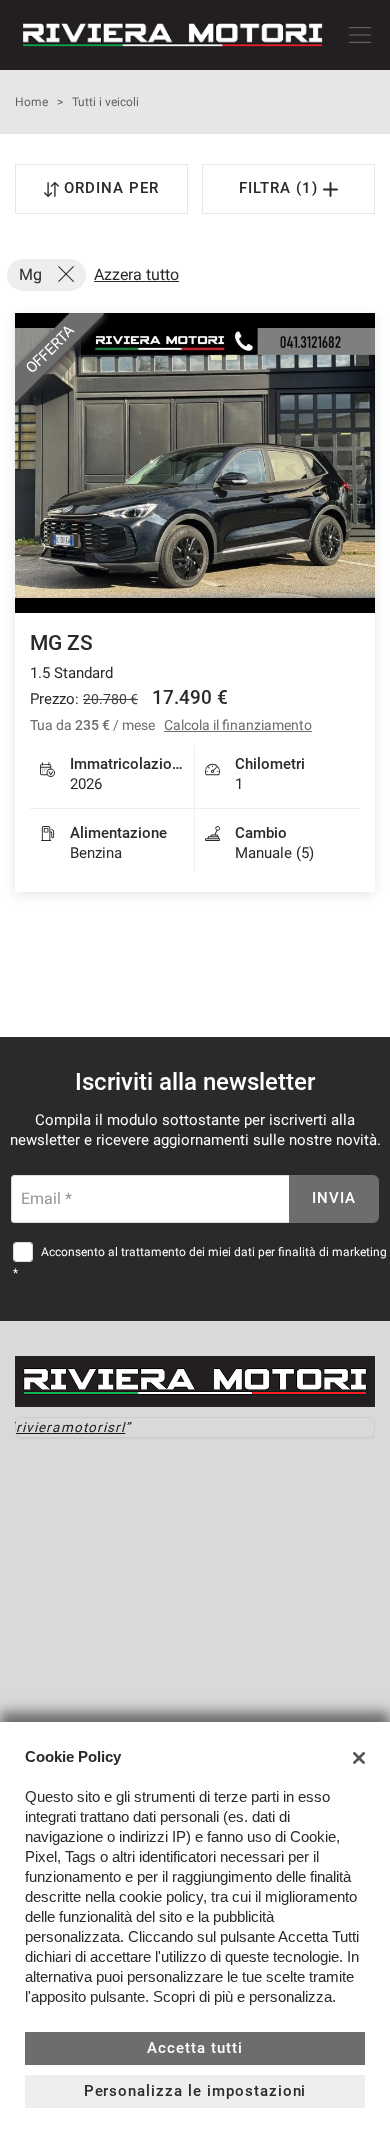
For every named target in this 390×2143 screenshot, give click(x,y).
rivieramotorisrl (70, 1427)
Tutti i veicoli (105, 102)
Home (31, 102)
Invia (334, 1198)
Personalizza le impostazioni (195, 2091)
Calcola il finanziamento (238, 725)
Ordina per (111, 188)
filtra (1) (281, 188)
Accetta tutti (194, 2048)
